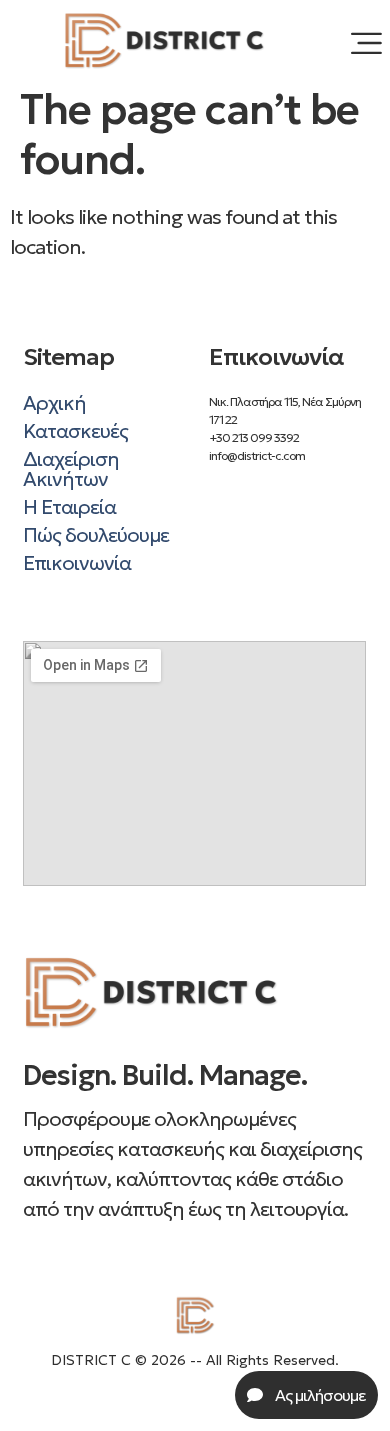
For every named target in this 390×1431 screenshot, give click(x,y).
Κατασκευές (75, 431)
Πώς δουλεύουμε (96, 535)
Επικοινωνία (77, 563)
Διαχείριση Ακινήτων (71, 469)
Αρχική (54, 403)
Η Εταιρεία (69, 507)
